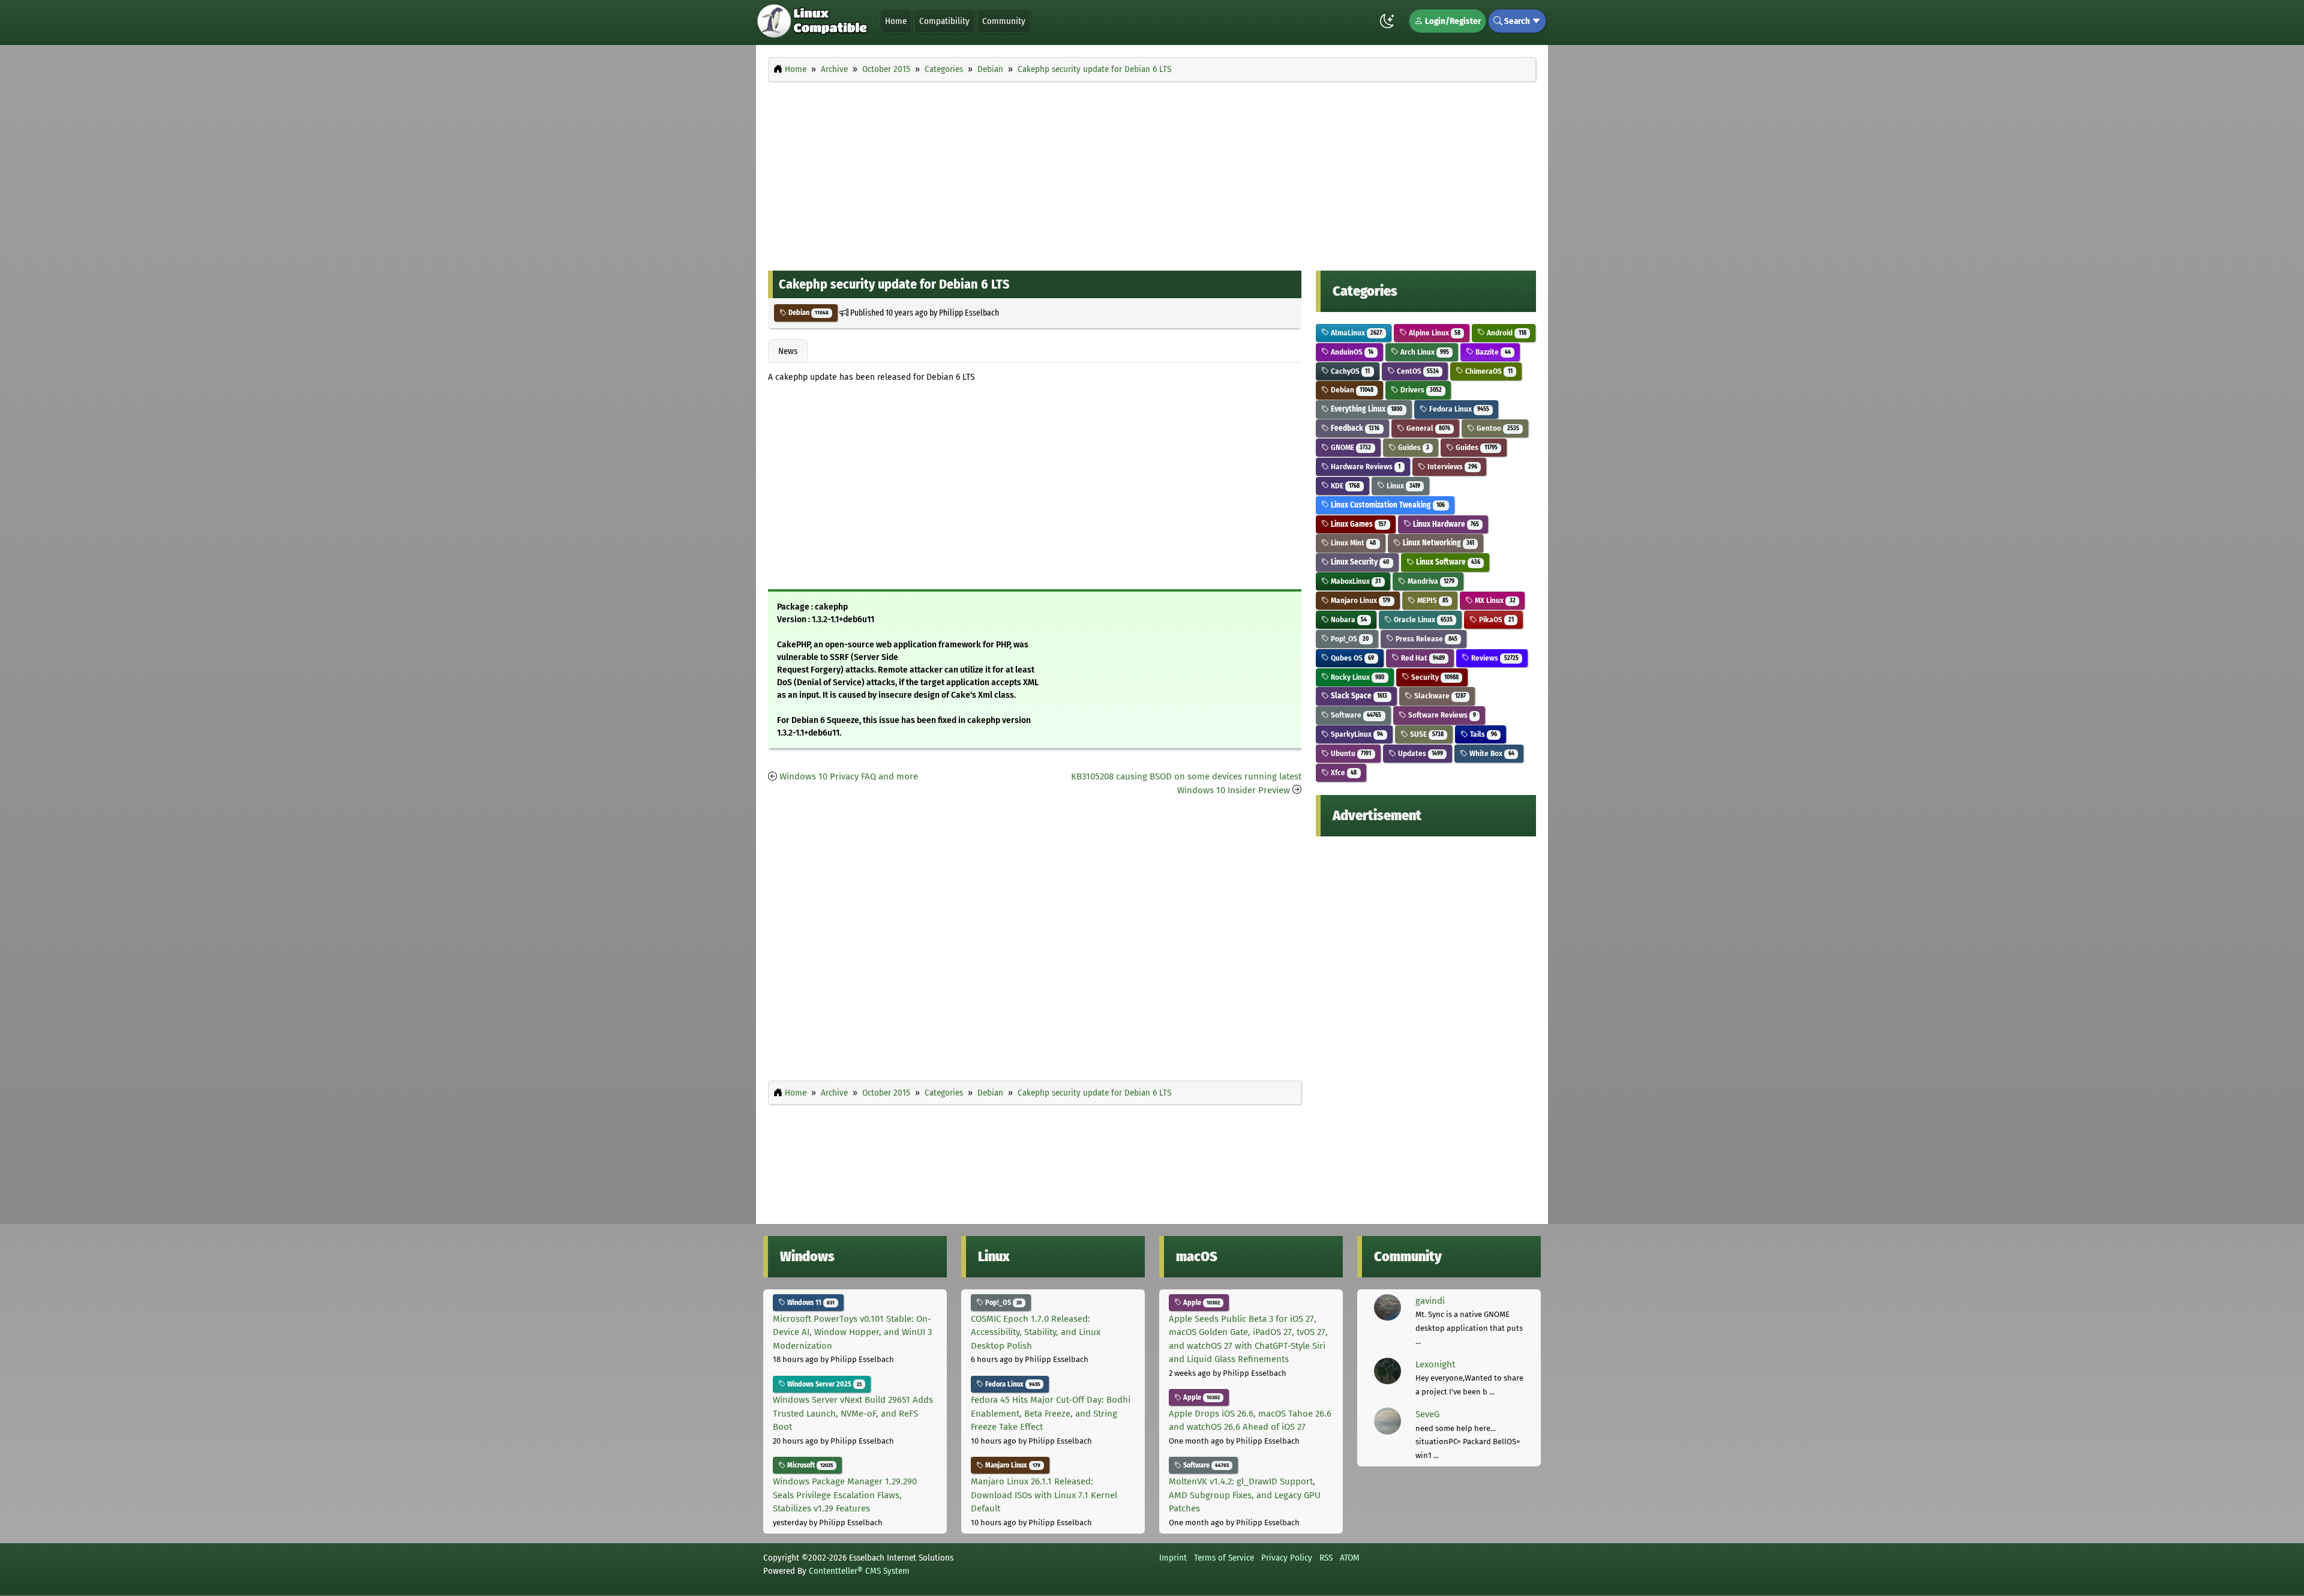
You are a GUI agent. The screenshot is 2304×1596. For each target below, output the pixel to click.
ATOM (1350, 1558)
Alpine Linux (1434, 333)
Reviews (1494, 658)
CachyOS (1349, 371)
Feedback (1354, 428)
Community (1004, 21)
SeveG (1427, 1414)
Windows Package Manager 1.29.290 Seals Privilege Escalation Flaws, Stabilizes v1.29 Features (845, 1495)
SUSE (1426, 734)
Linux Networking (1438, 543)
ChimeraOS (1488, 371)
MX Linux (1494, 600)
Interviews (1451, 466)
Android (1505, 333)
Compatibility (944, 21)
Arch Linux (1424, 352)
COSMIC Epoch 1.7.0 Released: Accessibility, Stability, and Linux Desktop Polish (1036, 1332)
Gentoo (1497, 428)
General (1427, 428)
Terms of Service (1224, 1558)
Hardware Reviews (1365, 466)
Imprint (1173, 1558)
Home (896, 21)
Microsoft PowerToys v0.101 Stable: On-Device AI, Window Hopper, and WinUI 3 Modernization (852, 1332)
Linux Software (1447, 562)
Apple (1201, 1303)
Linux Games (1357, 524)
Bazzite (1492, 352)
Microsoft (809, 1465)
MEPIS (1432, 600)
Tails (1482, 734)
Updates (1420, 753)
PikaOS (1495, 619)
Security (1434, 677)
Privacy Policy (1287, 1558)
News (788, 351)
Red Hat (1422, 658)
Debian (808, 313)
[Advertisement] (1152, 173)
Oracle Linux (1422, 619)
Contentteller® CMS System (859, 1571)
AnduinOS (1351, 352)
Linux (1402, 486)
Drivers (1420, 390)
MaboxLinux (1355, 581)
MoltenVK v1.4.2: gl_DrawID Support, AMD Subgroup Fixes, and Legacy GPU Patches (1245, 1495)
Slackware (1439, 696)
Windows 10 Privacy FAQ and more (849, 776)
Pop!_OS (1349, 639)
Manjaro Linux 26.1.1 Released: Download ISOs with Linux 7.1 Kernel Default (1044, 1495)
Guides (1413, 447)
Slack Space (1358, 696)
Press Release (1426, 639)
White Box (1491, 753)
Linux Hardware (1445, 524)
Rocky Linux (1357, 677)
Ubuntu (1350, 753)
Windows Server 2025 (823, 1384)
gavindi (1430, 1301)
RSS (1326, 1558)
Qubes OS (1351, 658)
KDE (1344, 486)
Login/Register (1452, 21)
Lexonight (1435, 1364)
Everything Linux (1366, 409)
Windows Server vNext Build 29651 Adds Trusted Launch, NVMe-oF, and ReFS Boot (853, 1413)
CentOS (1417, 371)
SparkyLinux (1356, 734)
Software (1355, 715)
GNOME (1350, 447)
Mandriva (1430, 581)
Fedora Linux (1458, 409)
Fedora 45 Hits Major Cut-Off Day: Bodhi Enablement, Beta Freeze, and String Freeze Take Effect (1051, 1413)
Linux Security (1359, 562)
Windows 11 (810, 1303)
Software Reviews (1441, 715)
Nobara (1348, 619)
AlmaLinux (1355, 333)
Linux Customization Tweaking (1387, 505)
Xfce (1343, 772)
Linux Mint (1352, 543)
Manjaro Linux (1360, 600)
